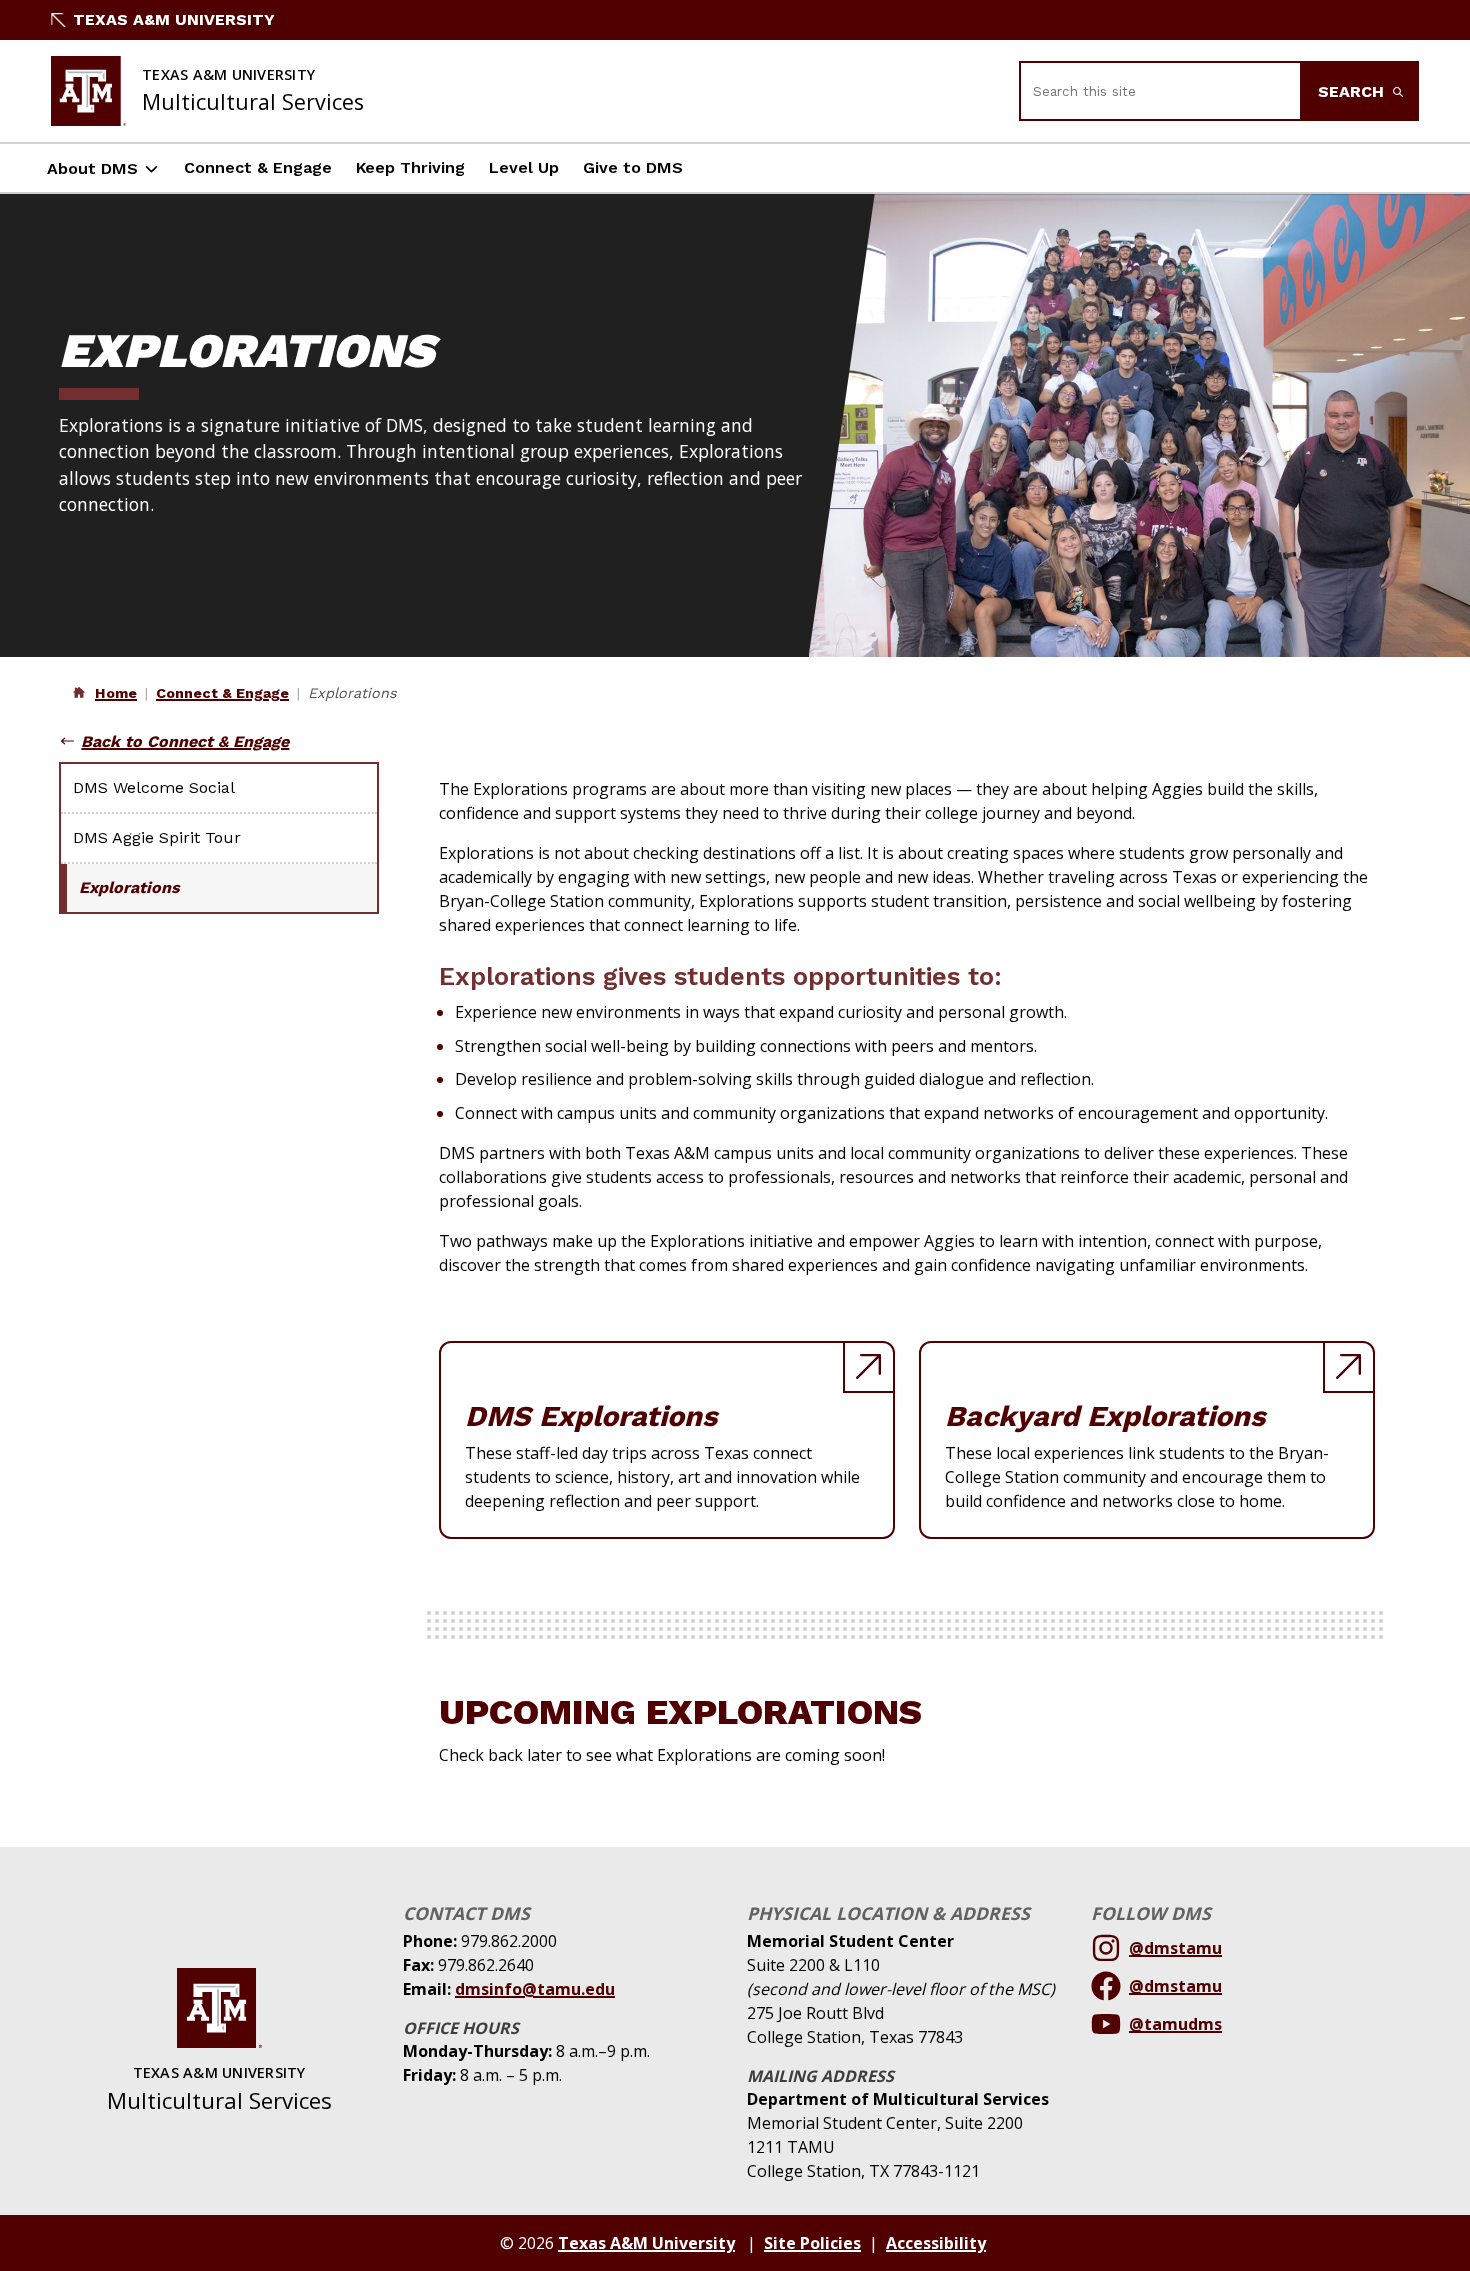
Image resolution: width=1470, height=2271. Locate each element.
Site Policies (812, 2243)
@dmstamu (1175, 1948)
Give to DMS (633, 167)
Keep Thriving (410, 167)
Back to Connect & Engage (185, 741)
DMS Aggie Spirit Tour (157, 837)
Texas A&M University (174, 19)
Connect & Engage (258, 167)
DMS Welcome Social (154, 787)
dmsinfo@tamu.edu (535, 1989)
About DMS (92, 168)
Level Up (524, 167)
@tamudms (1175, 2024)
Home (116, 693)
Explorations (129, 887)
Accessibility (936, 2243)
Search (1353, 91)
